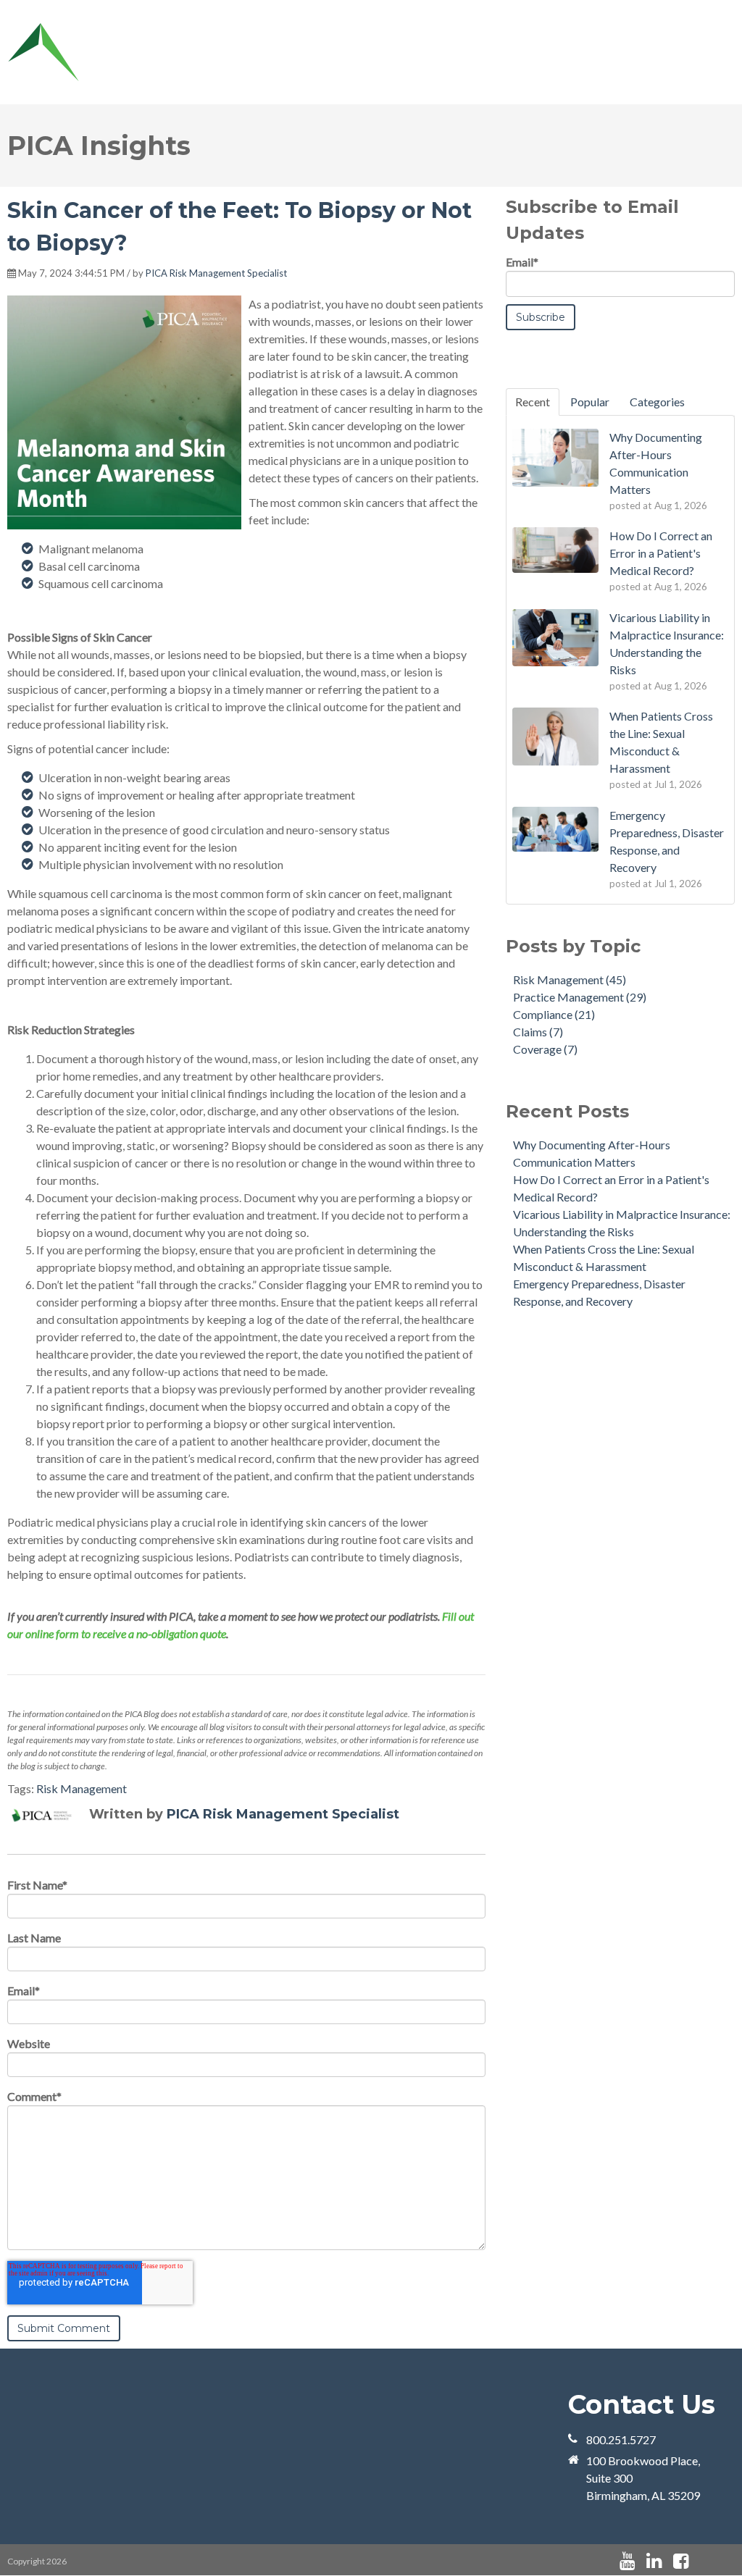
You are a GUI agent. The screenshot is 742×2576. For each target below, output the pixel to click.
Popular (590, 402)
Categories (657, 402)
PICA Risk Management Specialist (216, 273)
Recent (533, 402)
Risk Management (82, 1788)
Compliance (554, 1014)
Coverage (545, 1049)
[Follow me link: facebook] (681, 2561)
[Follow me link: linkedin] (654, 2561)
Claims (538, 1032)
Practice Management (580, 997)
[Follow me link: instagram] (700, 2561)
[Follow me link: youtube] (627, 2561)
